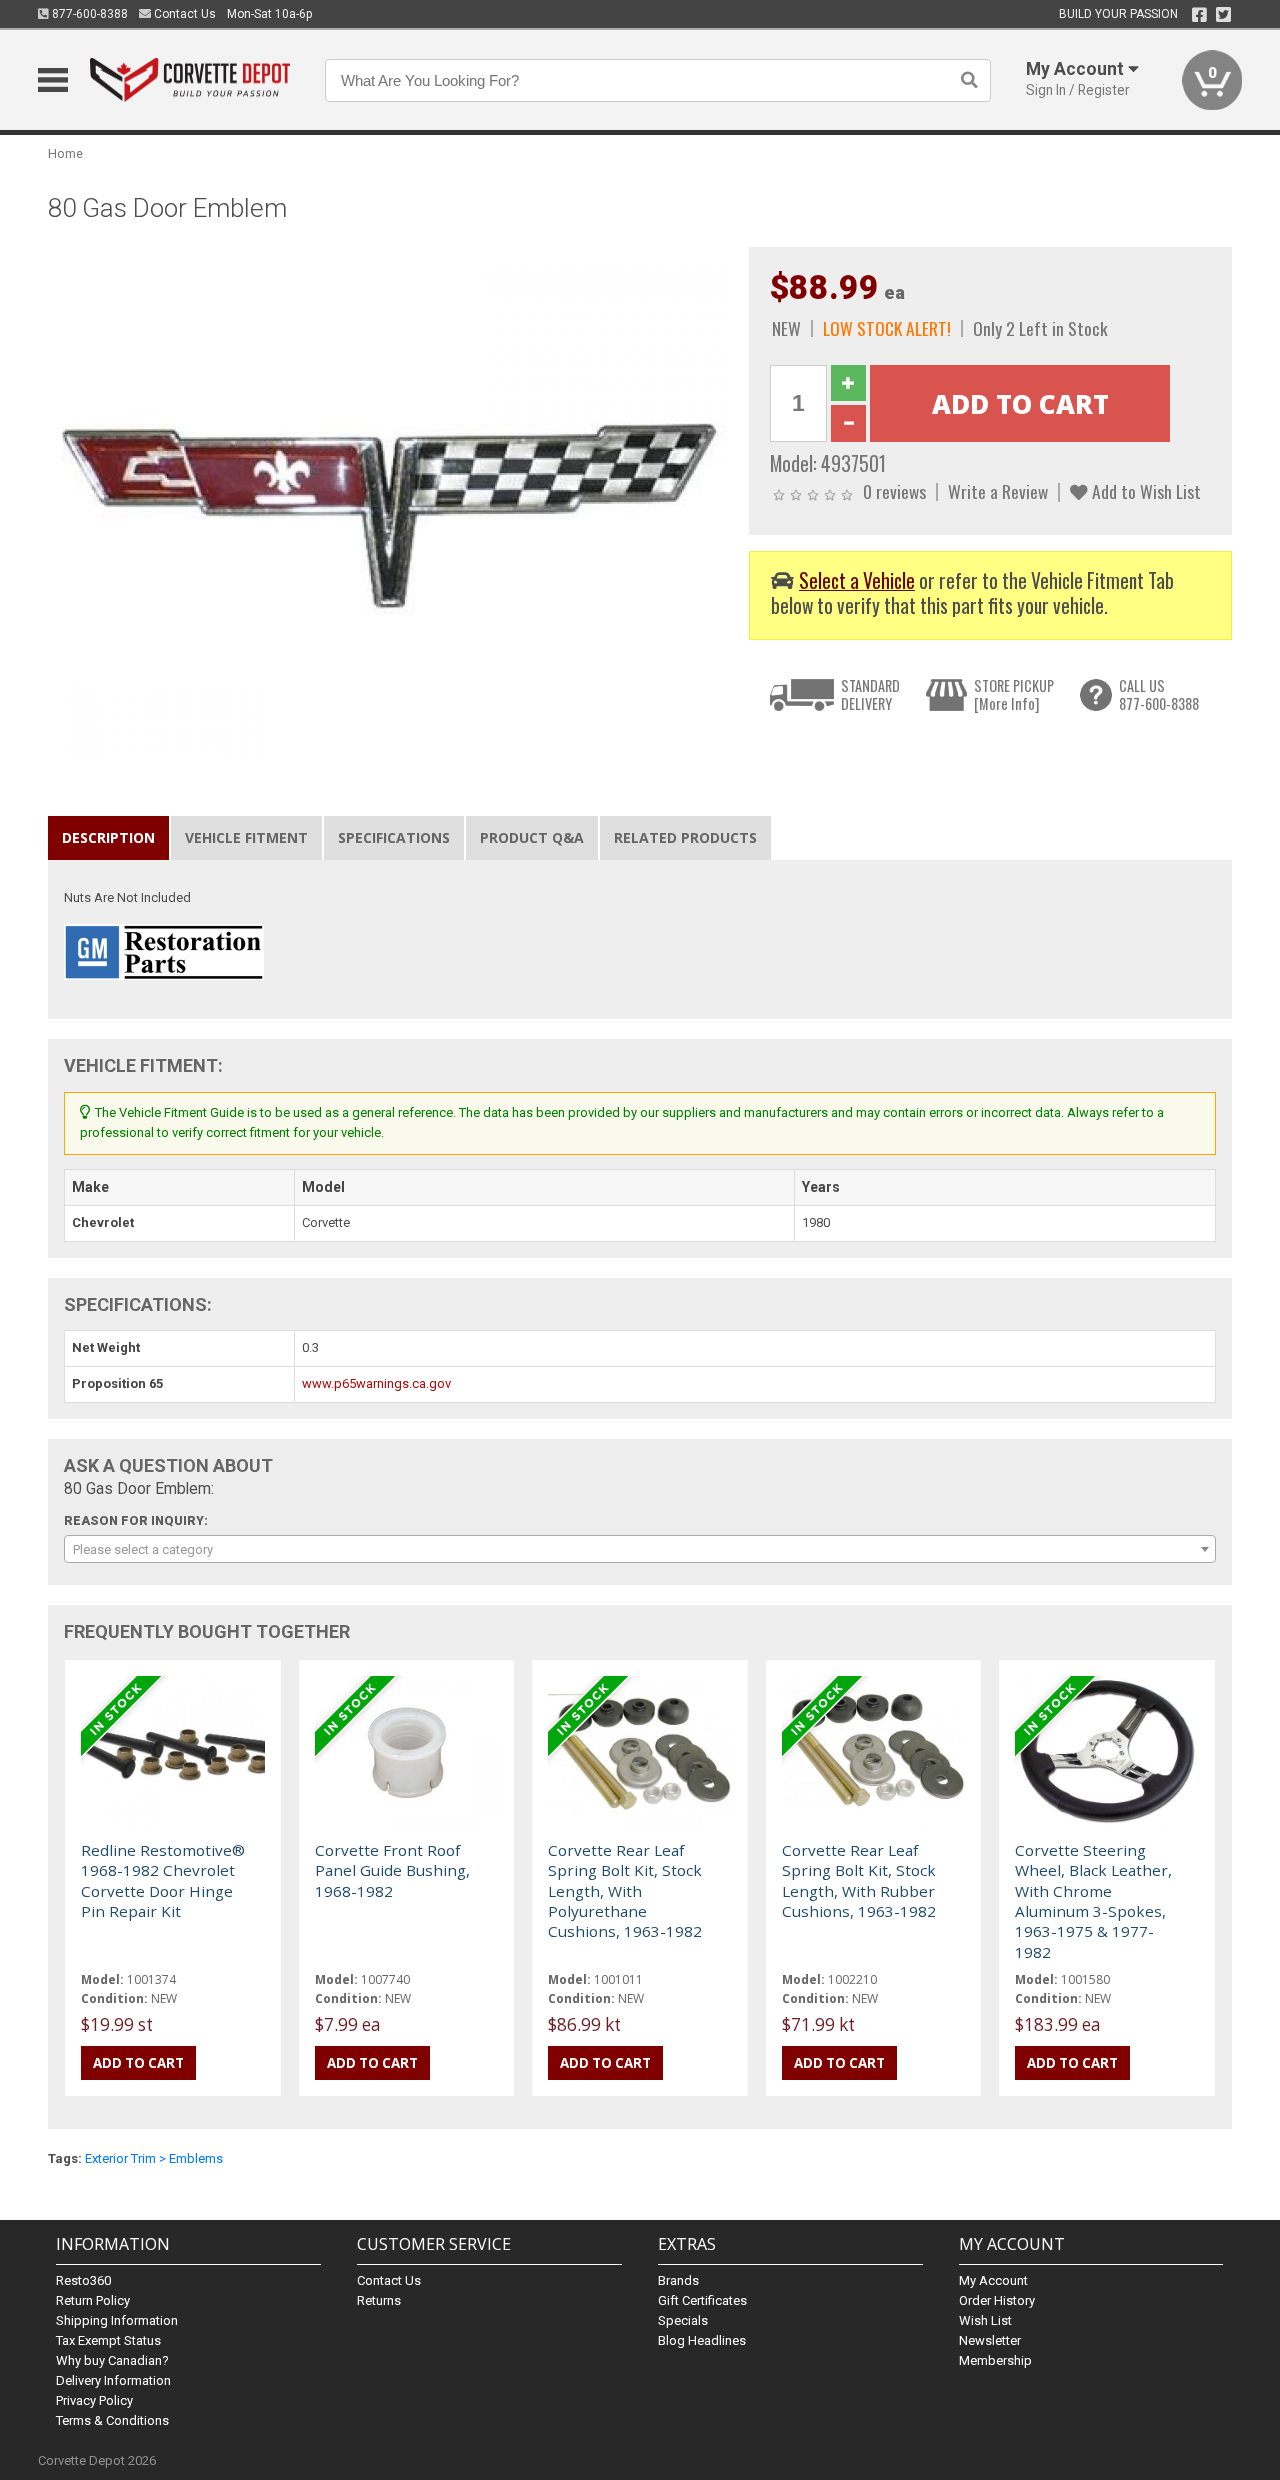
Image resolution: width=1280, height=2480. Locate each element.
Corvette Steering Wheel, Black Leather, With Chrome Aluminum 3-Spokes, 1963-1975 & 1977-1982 (1093, 1901)
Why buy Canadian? (112, 2360)
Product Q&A (532, 837)
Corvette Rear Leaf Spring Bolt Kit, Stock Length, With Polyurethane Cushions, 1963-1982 (625, 1891)
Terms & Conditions (112, 2420)
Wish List (985, 2320)
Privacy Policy (94, 2400)
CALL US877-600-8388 (1159, 694)
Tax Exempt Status (108, 2340)
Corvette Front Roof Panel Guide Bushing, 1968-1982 (392, 1870)
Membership (995, 2360)
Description (108, 837)
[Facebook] (1199, 15)
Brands (678, 2280)
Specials (683, 2320)
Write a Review (998, 491)
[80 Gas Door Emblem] (388, 500)
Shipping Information (117, 2320)
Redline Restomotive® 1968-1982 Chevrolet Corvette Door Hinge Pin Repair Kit (163, 1880)
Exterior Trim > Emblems (154, 2158)
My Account (993, 2280)
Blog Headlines (702, 2340)
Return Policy (93, 2300)
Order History (997, 2300)
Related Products (685, 837)
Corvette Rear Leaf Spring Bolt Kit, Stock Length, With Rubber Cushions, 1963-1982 (859, 1880)
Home (65, 153)
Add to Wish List (1144, 491)
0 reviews (894, 491)
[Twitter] (1223, 15)
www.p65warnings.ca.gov (376, 1383)
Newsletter (990, 2340)
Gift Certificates (702, 2300)
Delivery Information (113, 2380)
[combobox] (639, 1549)
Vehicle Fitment (246, 837)
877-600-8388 (88, 14)
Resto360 (83, 2280)
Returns (379, 2300)
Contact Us (183, 14)
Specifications (394, 837)
